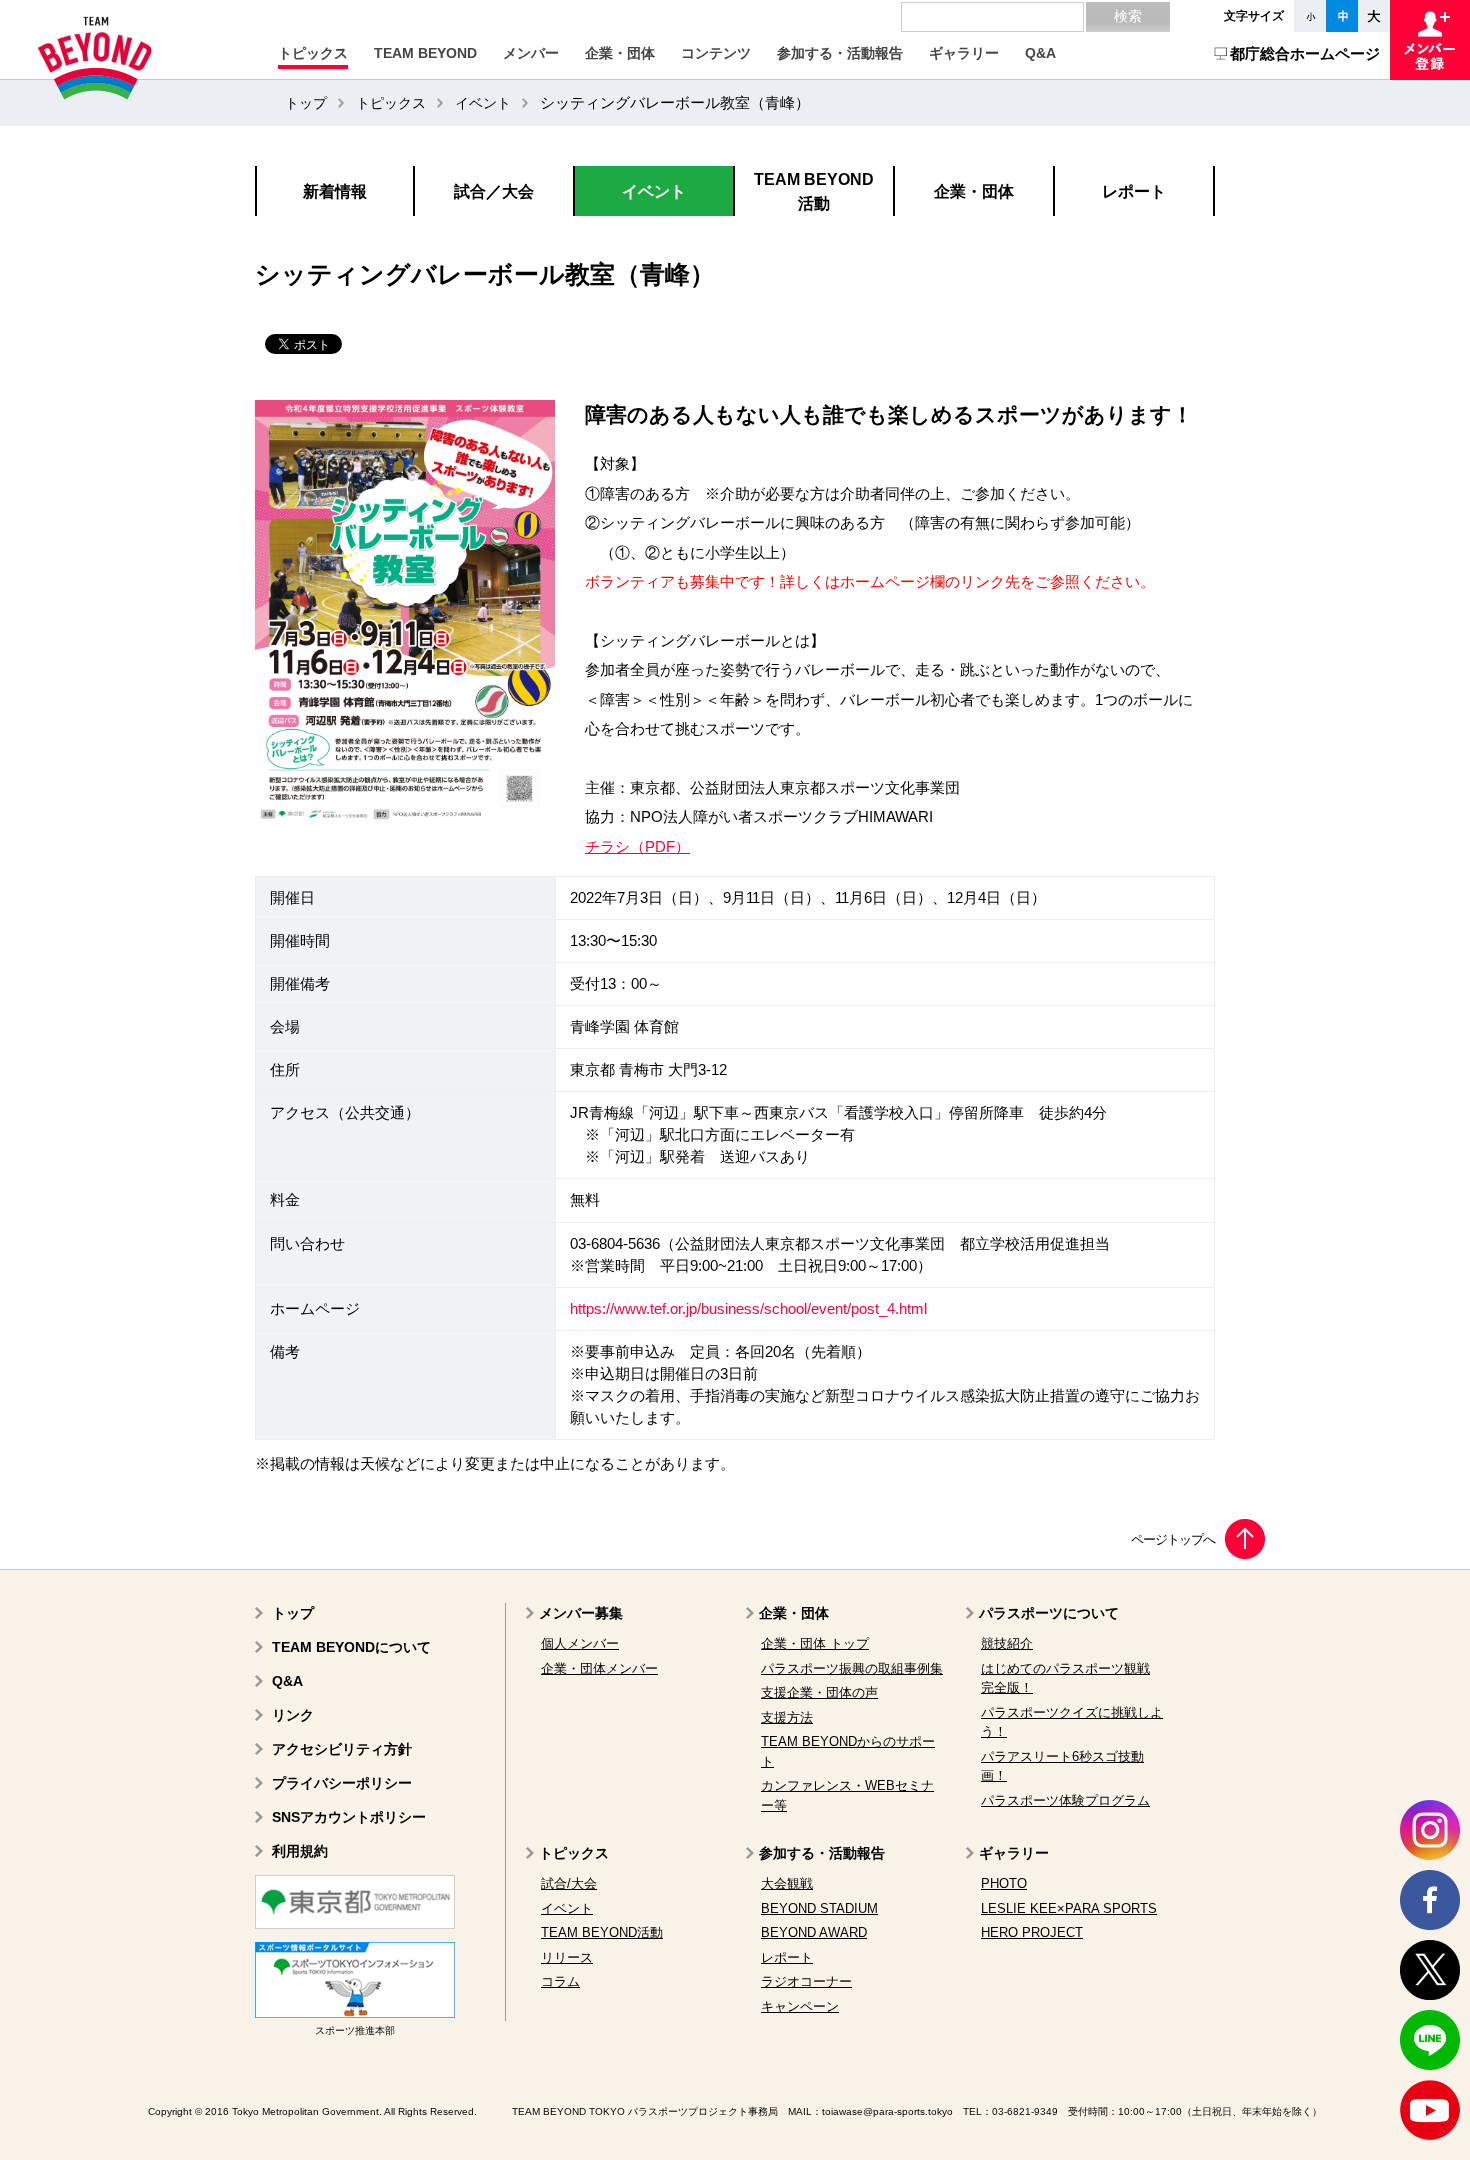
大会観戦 (787, 1883)
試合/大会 (569, 1883)
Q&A (287, 1681)
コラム (560, 1981)
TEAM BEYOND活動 (602, 1932)
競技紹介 (1007, 1643)
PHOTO (1004, 1883)
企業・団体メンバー (599, 1668)
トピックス (391, 103)
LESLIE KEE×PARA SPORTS (1069, 1908)
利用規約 (300, 1851)
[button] (313, 53)
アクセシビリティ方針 (342, 1749)
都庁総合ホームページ (1305, 53)
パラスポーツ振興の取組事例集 (852, 1668)
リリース (567, 1957)
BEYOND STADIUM (819, 1908)
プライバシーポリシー (342, 1783)
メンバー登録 (1430, 40)
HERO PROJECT (1032, 1932)
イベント (483, 103)
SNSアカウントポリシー (349, 1817)
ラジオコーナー (806, 1981)
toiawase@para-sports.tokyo (887, 2111)
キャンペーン (800, 2006)
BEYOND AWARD (814, 1932)
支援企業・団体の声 (819, 1692)
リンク (293, 1715)
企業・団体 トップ (815, 1643)
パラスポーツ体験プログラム (1065, 1800)
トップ (306, 103)
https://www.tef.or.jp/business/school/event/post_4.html (748, 1309)
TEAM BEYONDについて (351, 1647)
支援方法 (787, 1717)
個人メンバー (580, 1643)
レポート (787, 1957)
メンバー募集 (581, 1613)
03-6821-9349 (1025, 2111)
